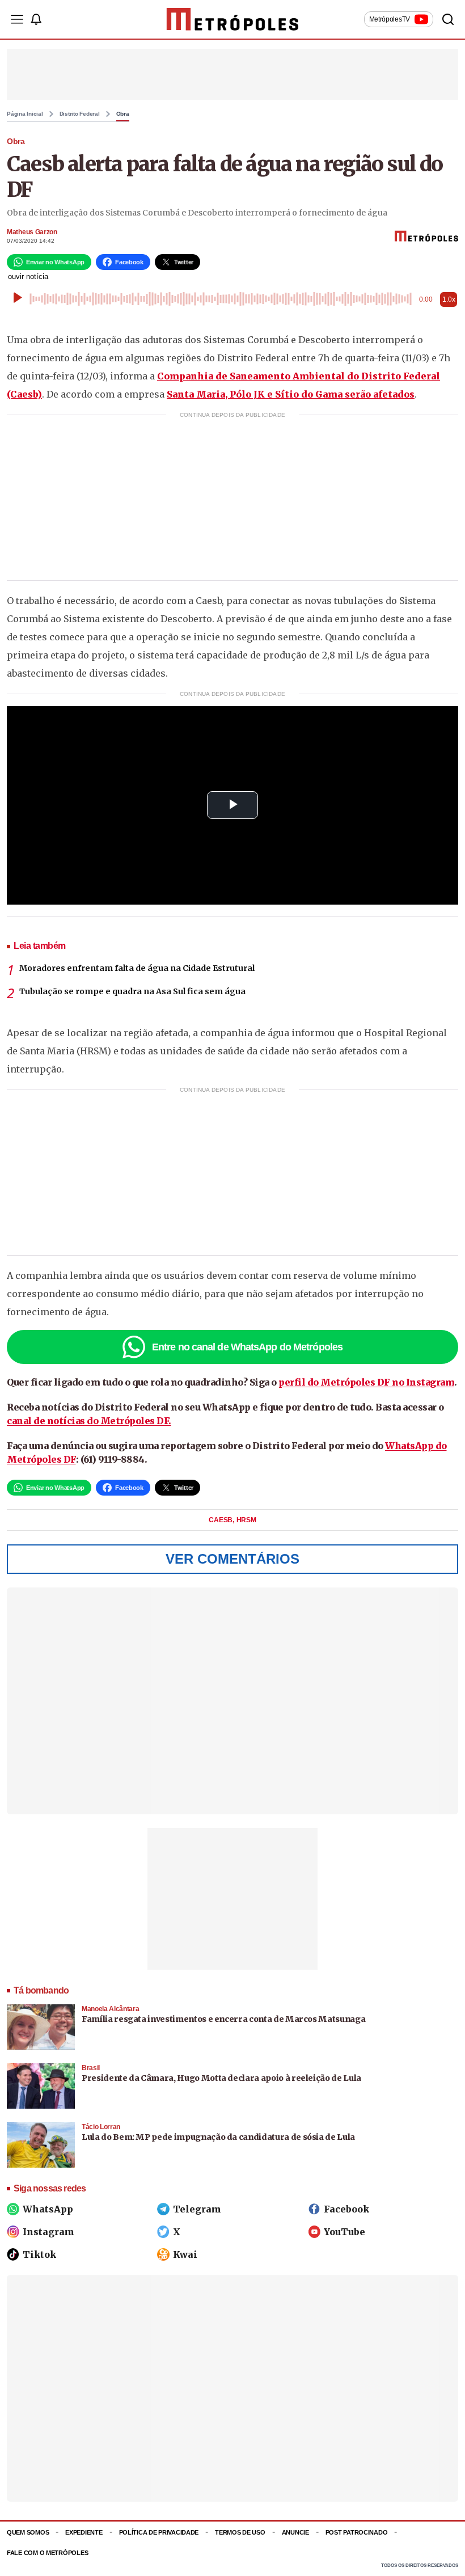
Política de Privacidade (159, 2532)
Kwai (185, 2254)
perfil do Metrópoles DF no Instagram (366, 1382)
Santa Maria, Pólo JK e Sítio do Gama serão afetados (291, 394)
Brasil (91, 2068)
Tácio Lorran (101, 2127)
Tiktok (39, 2254)
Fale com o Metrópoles (47, 2553)
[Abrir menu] (17, 19)
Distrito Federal (80, 114)
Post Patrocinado (357, 2532)
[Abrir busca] (448, 19)
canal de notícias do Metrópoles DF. (89, 1421)
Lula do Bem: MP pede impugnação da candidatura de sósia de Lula (218, 2137)
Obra (123, 114)
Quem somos (28, 2532)
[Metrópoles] (233, 19)
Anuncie (295, 2532)
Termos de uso (240, 2532)
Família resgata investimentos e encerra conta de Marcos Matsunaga (223, 2019)
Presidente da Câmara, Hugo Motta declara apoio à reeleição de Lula (221, 2078)
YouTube (344, 2232)
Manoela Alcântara (110, 2009)
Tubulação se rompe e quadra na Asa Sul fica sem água (132, 991)
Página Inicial (25, 114)
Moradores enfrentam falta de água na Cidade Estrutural (137, 968)
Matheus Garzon (32, 232)
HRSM (246, 1520)
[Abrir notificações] (36, 19)
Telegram (197, 2209)
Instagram (48, 2232)
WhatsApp (48, 2209)
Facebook (346, 2209)
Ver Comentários (232, 1559)
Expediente (84, 2532)
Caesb (221, 1520)
